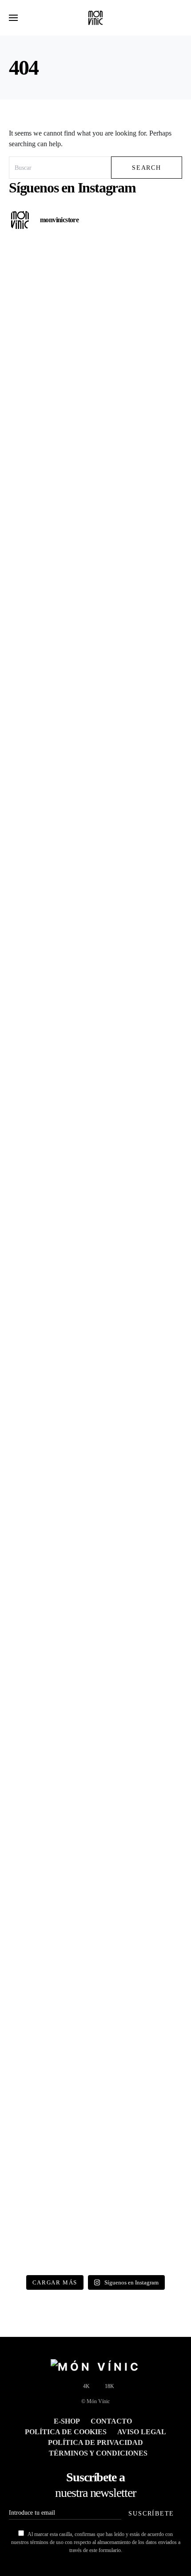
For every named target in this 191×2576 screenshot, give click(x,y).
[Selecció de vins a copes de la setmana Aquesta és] (95, 798)
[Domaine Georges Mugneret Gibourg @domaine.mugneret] (95, 1305)
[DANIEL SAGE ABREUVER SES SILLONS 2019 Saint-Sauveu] (95, 696)
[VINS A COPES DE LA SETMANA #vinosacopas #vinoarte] (95, 2117)
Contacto (111, 2421)
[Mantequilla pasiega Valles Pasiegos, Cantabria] (95, 290)
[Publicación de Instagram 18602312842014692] (95, 899)
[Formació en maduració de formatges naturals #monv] (95, 1204)
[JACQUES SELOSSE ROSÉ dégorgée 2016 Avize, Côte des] (95, 1711)
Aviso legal (142, 2432)
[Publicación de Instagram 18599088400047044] (95, 1610)
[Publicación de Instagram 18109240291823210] (95, 1001)
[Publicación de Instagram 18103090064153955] (95, 1102)
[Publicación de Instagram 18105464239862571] (95, 1508)
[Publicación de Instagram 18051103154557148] (95, 1813)
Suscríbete (151, 2513)
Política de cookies (66, 2432)
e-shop (67, 2421)
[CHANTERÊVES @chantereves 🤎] (95, 2219)
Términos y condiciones (98, 2453)
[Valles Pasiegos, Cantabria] (95, 392)
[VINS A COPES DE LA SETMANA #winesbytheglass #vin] (95, 1407)
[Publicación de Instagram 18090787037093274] (95, 2016)
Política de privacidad (95, 2442)
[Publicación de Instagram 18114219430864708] (95, 595)
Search (147, 168)
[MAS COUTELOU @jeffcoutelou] (95, 1914)
